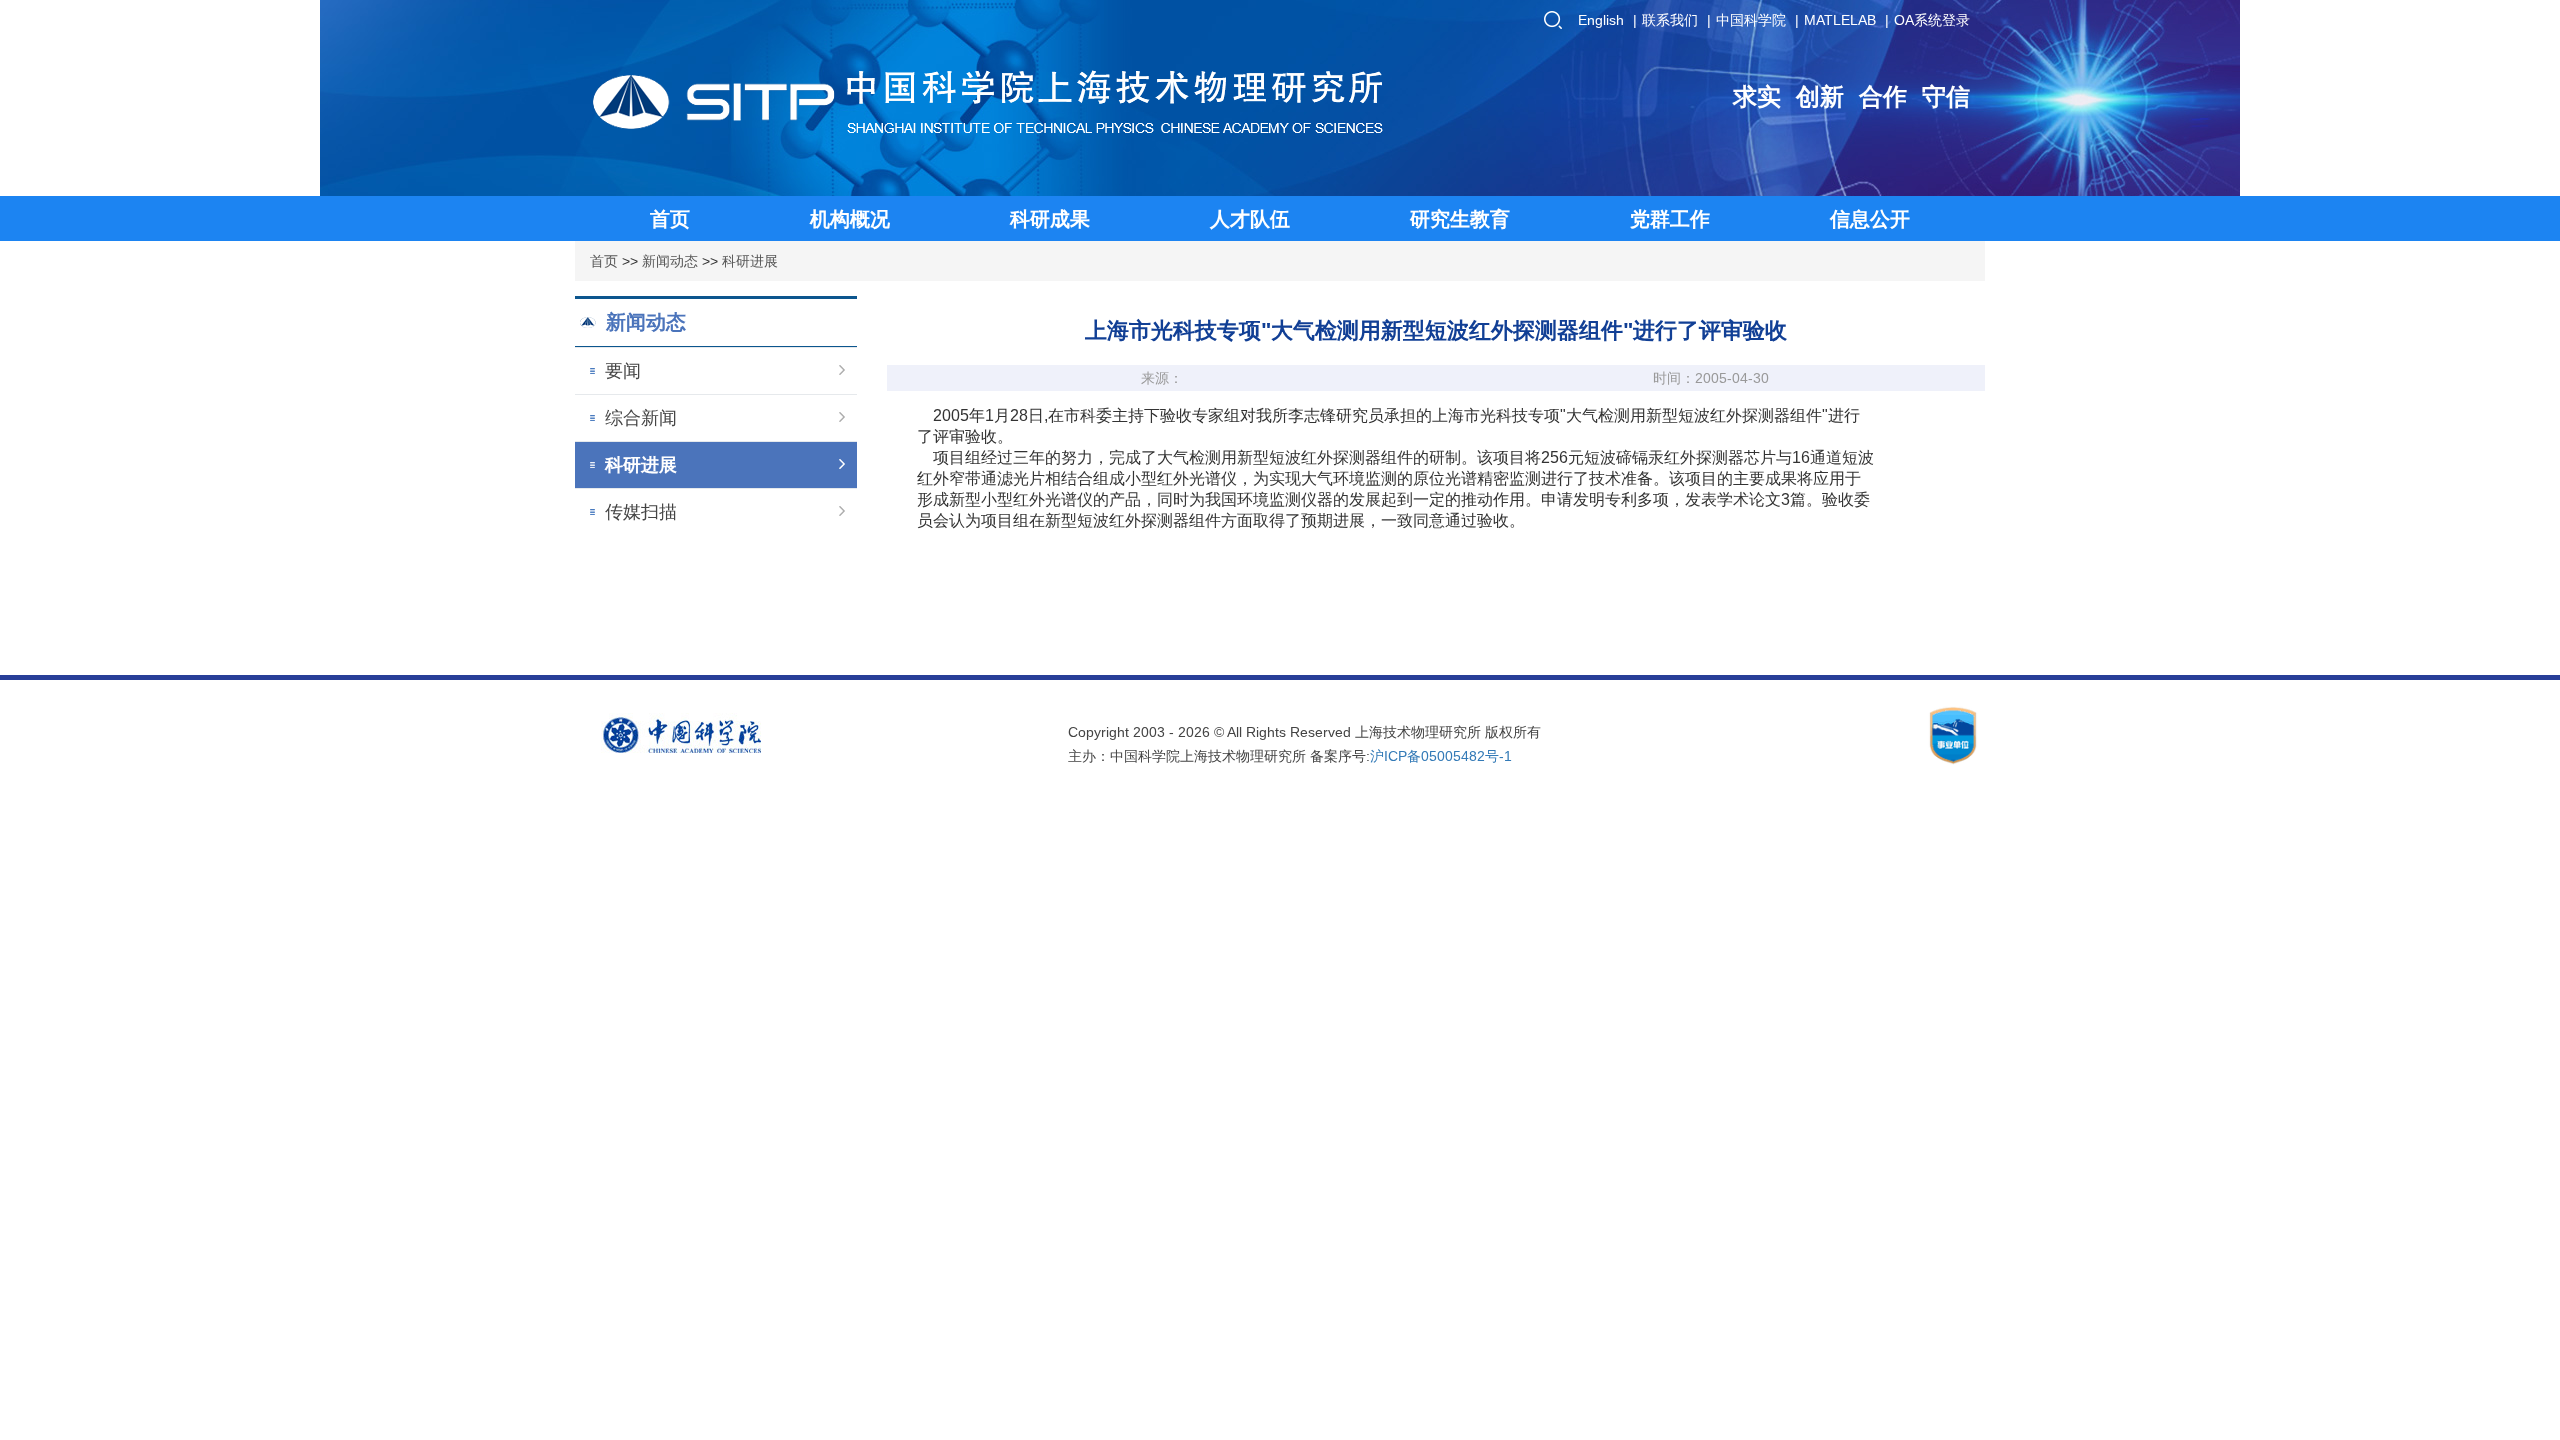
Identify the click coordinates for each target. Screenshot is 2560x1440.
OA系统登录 (1932, 20)
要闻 (623, 371)
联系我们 (1670, 20)
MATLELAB (1840, 20)
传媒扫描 (641, 512)
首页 (604, 261)
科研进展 (750, 261)
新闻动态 (670, 261)
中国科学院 (1751, 20)
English (1601, 20)
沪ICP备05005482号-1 (1441, 756)
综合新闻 (641, 418)
